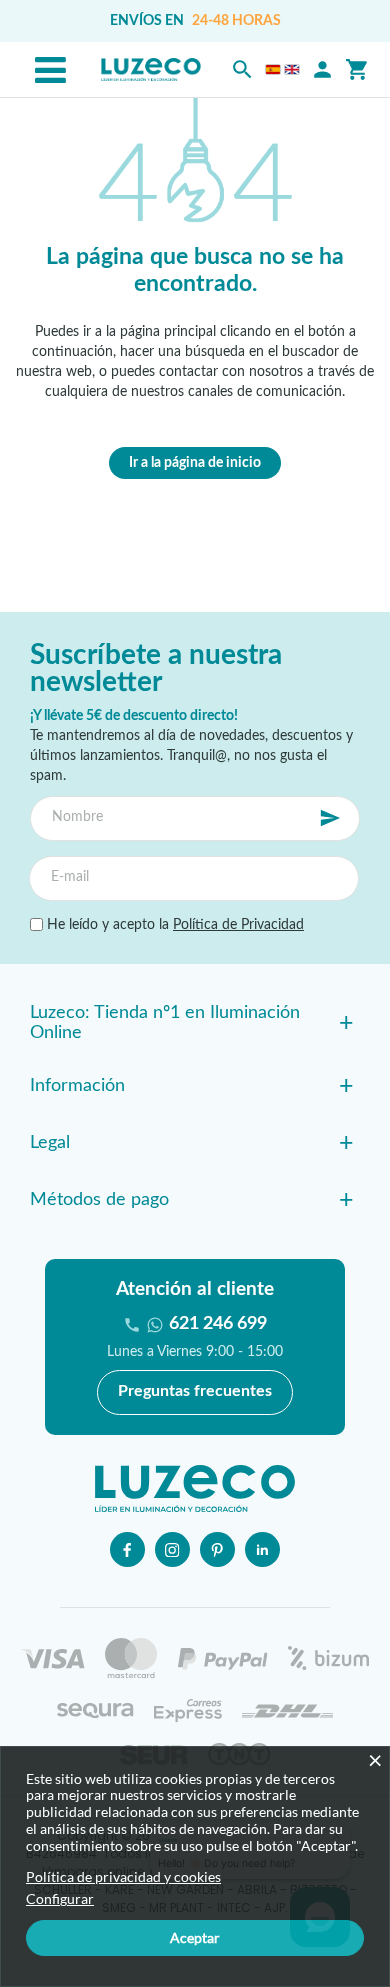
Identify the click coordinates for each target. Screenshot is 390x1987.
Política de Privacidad (238, 925)
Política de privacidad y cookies (123, 1876)
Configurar (60, 1899)
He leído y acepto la (173, 925)
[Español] (273, 69)
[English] (292, 69)
